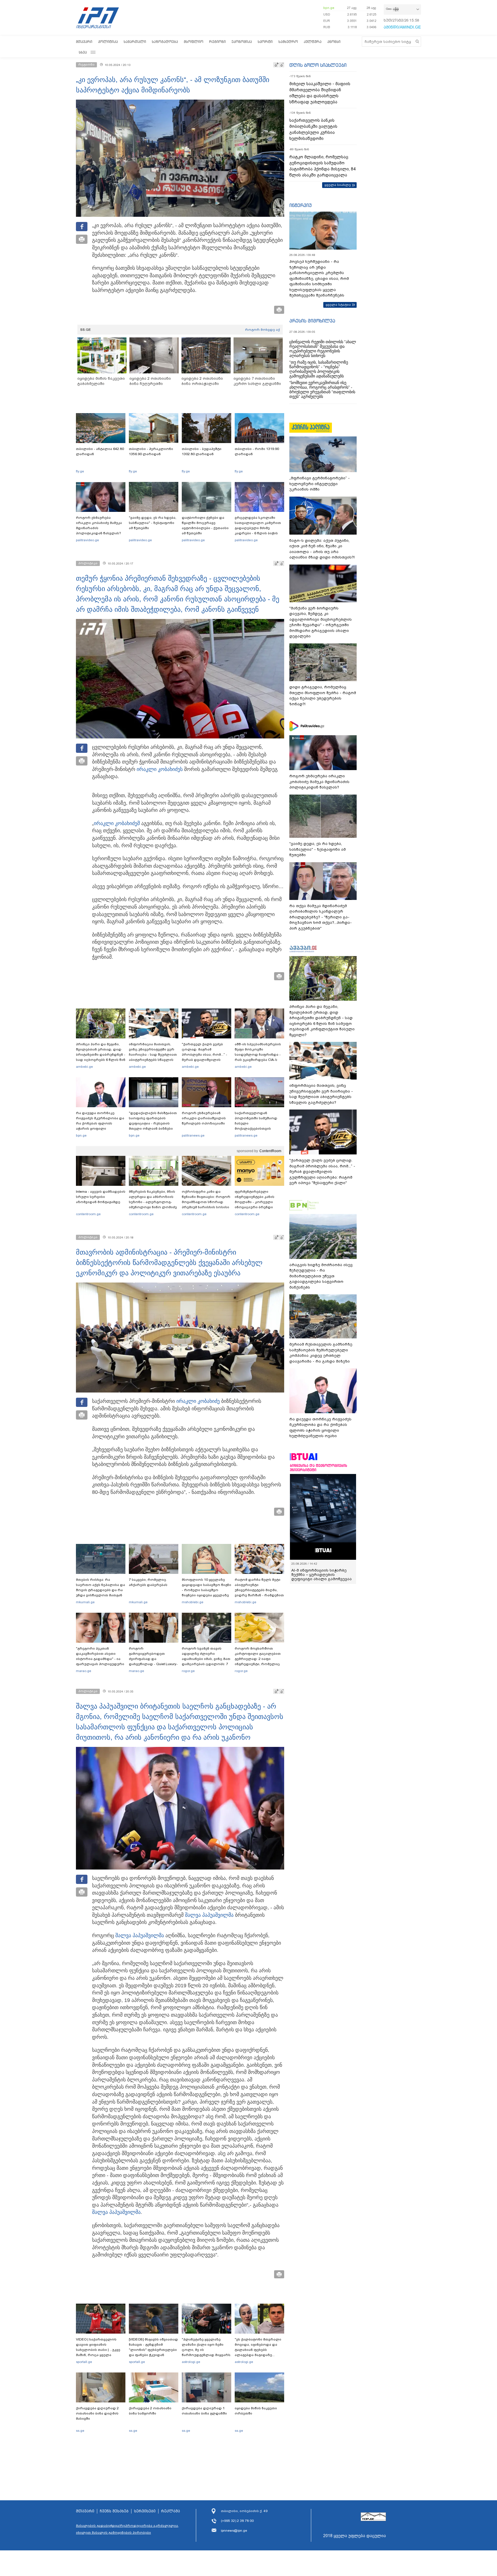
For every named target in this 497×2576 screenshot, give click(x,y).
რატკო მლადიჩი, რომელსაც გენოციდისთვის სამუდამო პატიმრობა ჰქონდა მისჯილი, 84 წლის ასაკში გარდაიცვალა (322, 166)
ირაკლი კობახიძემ (117, 823)
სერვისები (145, 2511)
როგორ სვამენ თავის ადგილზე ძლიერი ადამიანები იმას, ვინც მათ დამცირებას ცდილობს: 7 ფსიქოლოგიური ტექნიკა (206, 1659)
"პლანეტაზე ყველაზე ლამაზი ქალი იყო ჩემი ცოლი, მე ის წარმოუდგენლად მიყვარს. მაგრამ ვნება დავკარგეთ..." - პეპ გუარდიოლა (207, 2355)
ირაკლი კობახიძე (198, 1401)
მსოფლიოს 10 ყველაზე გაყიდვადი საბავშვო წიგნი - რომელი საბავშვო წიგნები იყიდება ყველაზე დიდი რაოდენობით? (207, 1590)
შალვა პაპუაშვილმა (209, 1915)
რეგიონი (217, 42)
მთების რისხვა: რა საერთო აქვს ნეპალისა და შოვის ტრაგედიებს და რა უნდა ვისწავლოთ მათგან (101, 1587)
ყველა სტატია (338, 305)
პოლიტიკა (108, 42)
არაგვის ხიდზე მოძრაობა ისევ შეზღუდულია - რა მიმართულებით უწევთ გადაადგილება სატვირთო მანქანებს (321, 1276)
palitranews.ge (193, 1135)
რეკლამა (171, 2511)
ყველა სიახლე (338, 185)
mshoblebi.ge (193, 1602)
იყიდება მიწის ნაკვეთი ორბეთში (256, 2411)
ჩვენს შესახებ (114, 2511)
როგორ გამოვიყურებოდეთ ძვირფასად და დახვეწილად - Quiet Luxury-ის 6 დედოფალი (153, 1659)
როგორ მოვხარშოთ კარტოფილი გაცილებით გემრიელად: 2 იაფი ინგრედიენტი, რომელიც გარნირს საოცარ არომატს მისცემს (258, 1661)
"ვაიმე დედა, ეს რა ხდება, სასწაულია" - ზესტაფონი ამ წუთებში (153, 523)
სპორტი (265, 42)
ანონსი (334, 42)
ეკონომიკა (242, 42)
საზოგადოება (165, 42)
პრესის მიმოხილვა (312, 321)
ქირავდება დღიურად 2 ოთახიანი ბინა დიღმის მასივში (97, 2413)
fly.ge (80, 471)
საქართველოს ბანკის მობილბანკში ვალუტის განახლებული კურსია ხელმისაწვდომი (313, 129)
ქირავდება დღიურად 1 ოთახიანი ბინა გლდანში (204, 2411)
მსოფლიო (194, 42)
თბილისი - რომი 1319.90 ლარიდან (257, 451)
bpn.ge (329, 8)
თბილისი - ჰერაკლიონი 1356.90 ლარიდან (151, 451)
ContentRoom (270, 1151)
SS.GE (86, 330)
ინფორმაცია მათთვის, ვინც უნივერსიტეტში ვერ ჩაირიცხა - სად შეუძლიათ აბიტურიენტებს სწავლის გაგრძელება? (153, 1055)
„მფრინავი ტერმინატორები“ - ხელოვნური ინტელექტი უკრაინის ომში (320, 484)
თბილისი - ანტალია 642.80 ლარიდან (100, 451)
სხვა (83, 52)
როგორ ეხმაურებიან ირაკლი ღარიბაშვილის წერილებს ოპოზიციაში (204, 1118)
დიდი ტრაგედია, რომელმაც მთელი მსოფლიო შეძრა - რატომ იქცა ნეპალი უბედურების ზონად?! (323, 696)
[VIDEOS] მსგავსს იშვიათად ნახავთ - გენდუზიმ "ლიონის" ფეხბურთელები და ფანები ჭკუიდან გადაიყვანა (153, 2350)
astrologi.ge (191, 2362)
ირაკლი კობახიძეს (160, 769)
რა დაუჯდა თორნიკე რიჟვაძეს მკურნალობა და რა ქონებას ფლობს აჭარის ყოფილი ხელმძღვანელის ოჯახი (100, 1123)
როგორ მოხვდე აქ (262, 330)
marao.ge (84, 1671)
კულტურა (313, 42)
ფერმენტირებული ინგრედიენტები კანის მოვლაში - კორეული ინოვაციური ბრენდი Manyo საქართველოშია (256, 1202)
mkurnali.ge (85, 1602)
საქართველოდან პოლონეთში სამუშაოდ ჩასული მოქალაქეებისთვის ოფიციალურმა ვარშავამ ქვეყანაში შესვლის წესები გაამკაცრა (259, 1129)
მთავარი (84, 42)
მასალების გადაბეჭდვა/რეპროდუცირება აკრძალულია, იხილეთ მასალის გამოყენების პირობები (127, 2529)
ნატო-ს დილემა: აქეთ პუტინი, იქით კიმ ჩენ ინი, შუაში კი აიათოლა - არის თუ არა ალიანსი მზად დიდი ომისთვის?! (322, 549)
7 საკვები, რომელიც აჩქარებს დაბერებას (148, 1582)
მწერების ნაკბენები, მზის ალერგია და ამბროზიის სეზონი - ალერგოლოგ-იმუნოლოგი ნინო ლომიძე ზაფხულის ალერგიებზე (153, 1202)
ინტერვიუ (301, 205)
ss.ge (80, 2431)
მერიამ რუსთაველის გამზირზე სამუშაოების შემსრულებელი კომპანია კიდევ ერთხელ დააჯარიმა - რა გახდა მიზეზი (321, 1353)
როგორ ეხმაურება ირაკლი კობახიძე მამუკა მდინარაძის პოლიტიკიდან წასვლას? (99, 525)
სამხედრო (288, 42)
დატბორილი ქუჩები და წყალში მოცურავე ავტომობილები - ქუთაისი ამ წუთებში (205, 525)
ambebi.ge (84, 1067)
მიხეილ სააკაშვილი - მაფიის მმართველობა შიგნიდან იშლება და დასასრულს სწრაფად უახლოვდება (320, 93)
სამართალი (135, 42)
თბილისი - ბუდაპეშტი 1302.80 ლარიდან (202, 451)
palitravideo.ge (87, 540)
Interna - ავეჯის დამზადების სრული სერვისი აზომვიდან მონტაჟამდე (101, 1197)
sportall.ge (84, 2362)
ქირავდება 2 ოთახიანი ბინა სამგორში (150, 2411)
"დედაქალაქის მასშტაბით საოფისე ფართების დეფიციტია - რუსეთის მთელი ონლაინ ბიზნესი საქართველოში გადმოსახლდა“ (153, 1126)
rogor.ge (188, 1671)
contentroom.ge (88, 1214)
